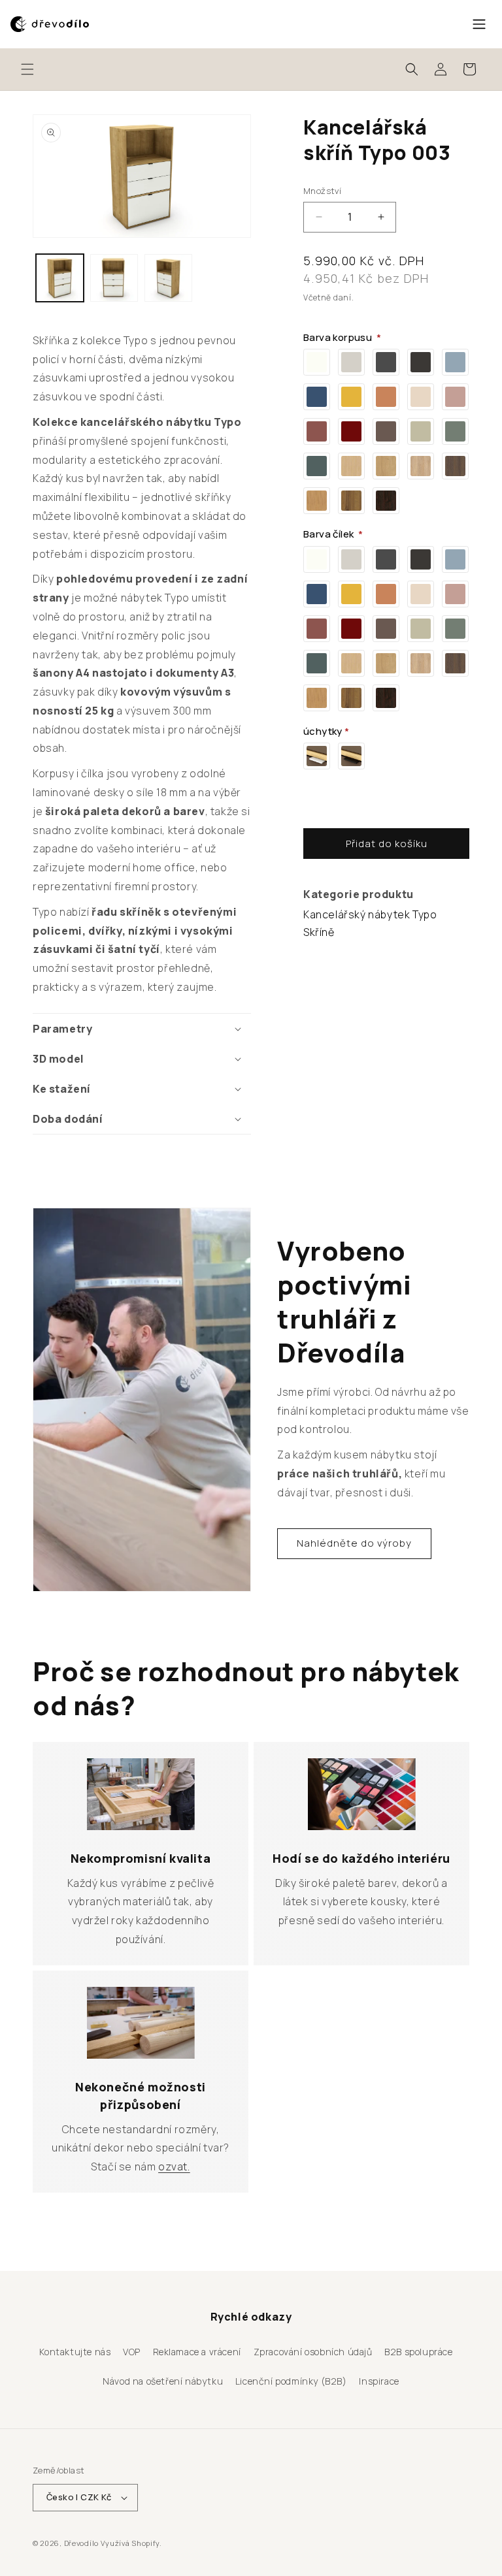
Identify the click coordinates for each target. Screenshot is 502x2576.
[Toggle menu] (479, 24)
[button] (27, 69)
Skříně (319, 932)
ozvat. (174, 2166)
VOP (132, 2352)
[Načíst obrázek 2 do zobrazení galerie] (114, 278)
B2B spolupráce (418, 2352)
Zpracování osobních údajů (313, 2352)
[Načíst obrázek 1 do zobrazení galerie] (60, 278)
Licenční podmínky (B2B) (291, 2381)
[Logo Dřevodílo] (50, 24)
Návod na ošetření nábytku (163, 2381)
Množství (322, 191)
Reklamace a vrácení (197, 2352)
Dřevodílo (81, 2543)
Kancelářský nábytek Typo (370, 914)
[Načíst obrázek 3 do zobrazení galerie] (168, 278)
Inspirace (379, 2381)
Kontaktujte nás (75, 2352)
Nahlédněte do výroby (354, 1543)
